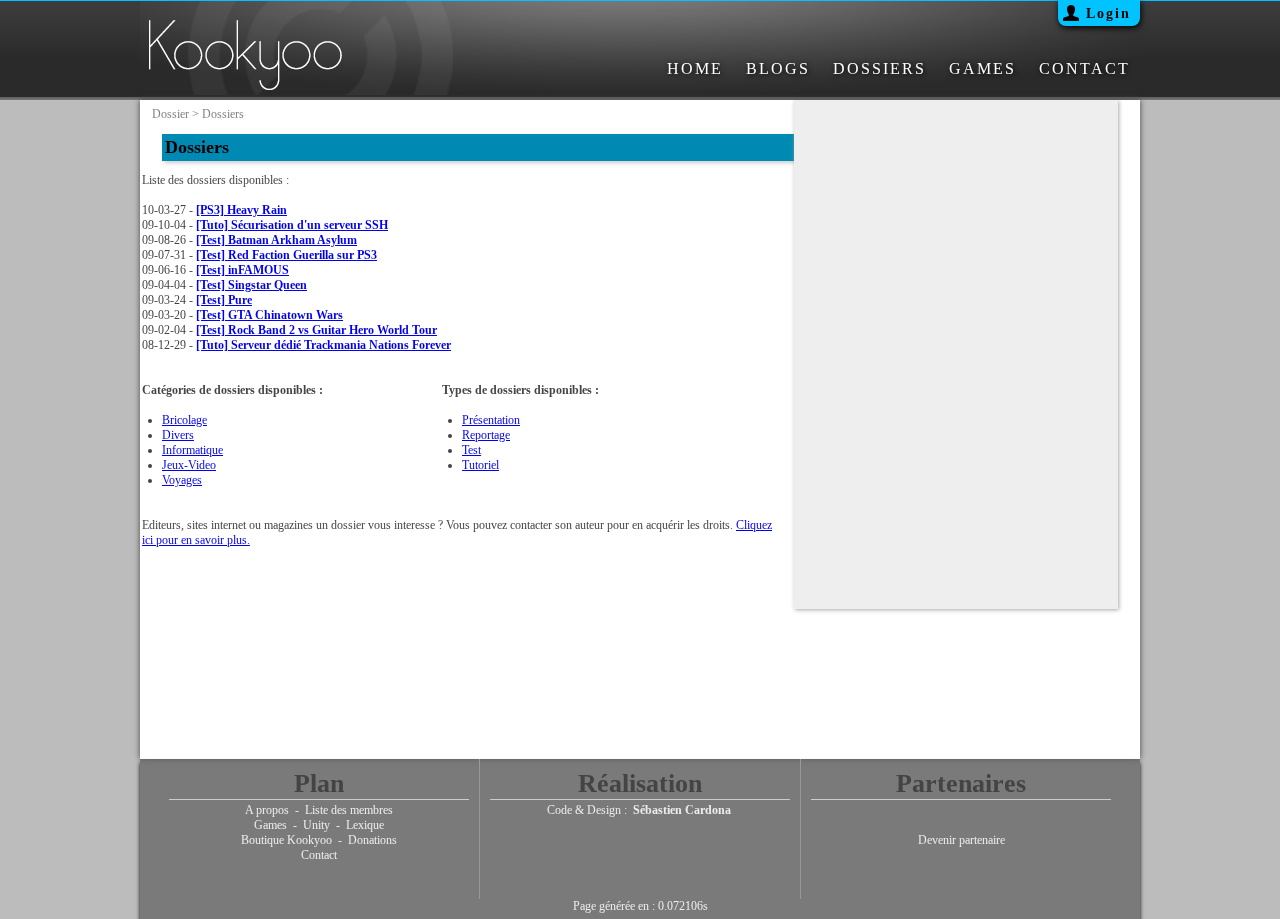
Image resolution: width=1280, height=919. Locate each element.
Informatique (192, 450)
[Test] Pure (224, 300)
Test (471, 450)
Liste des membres (349, 810)
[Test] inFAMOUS (242, 270)
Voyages (182, 480)
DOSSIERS (879, 68)
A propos (267, 810)
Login (1108, 13)
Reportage (486, 435)
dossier (170, 114)
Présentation (491, 420)
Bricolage (184, 420)
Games (270, 825)
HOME (695, 68)
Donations (372, 840)
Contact (319, 855)
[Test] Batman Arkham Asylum (276, 240)
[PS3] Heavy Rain (241, 210)
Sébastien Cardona (682, 810)
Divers (178, 435)
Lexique (365, 825)
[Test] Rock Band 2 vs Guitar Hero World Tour (316, 330)
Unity (316, 825)
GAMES (982, 68)
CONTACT (1084, 68)
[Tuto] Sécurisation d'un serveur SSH (292, 225)
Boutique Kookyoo (286, 840)
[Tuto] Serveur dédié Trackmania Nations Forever (323, 345)
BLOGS (778, 68)
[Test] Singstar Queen (251, 285)
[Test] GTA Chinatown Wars (269, 315)
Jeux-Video (189, 465)
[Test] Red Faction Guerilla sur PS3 (286, 255)
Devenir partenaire (961, 840)
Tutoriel (480, 465)
